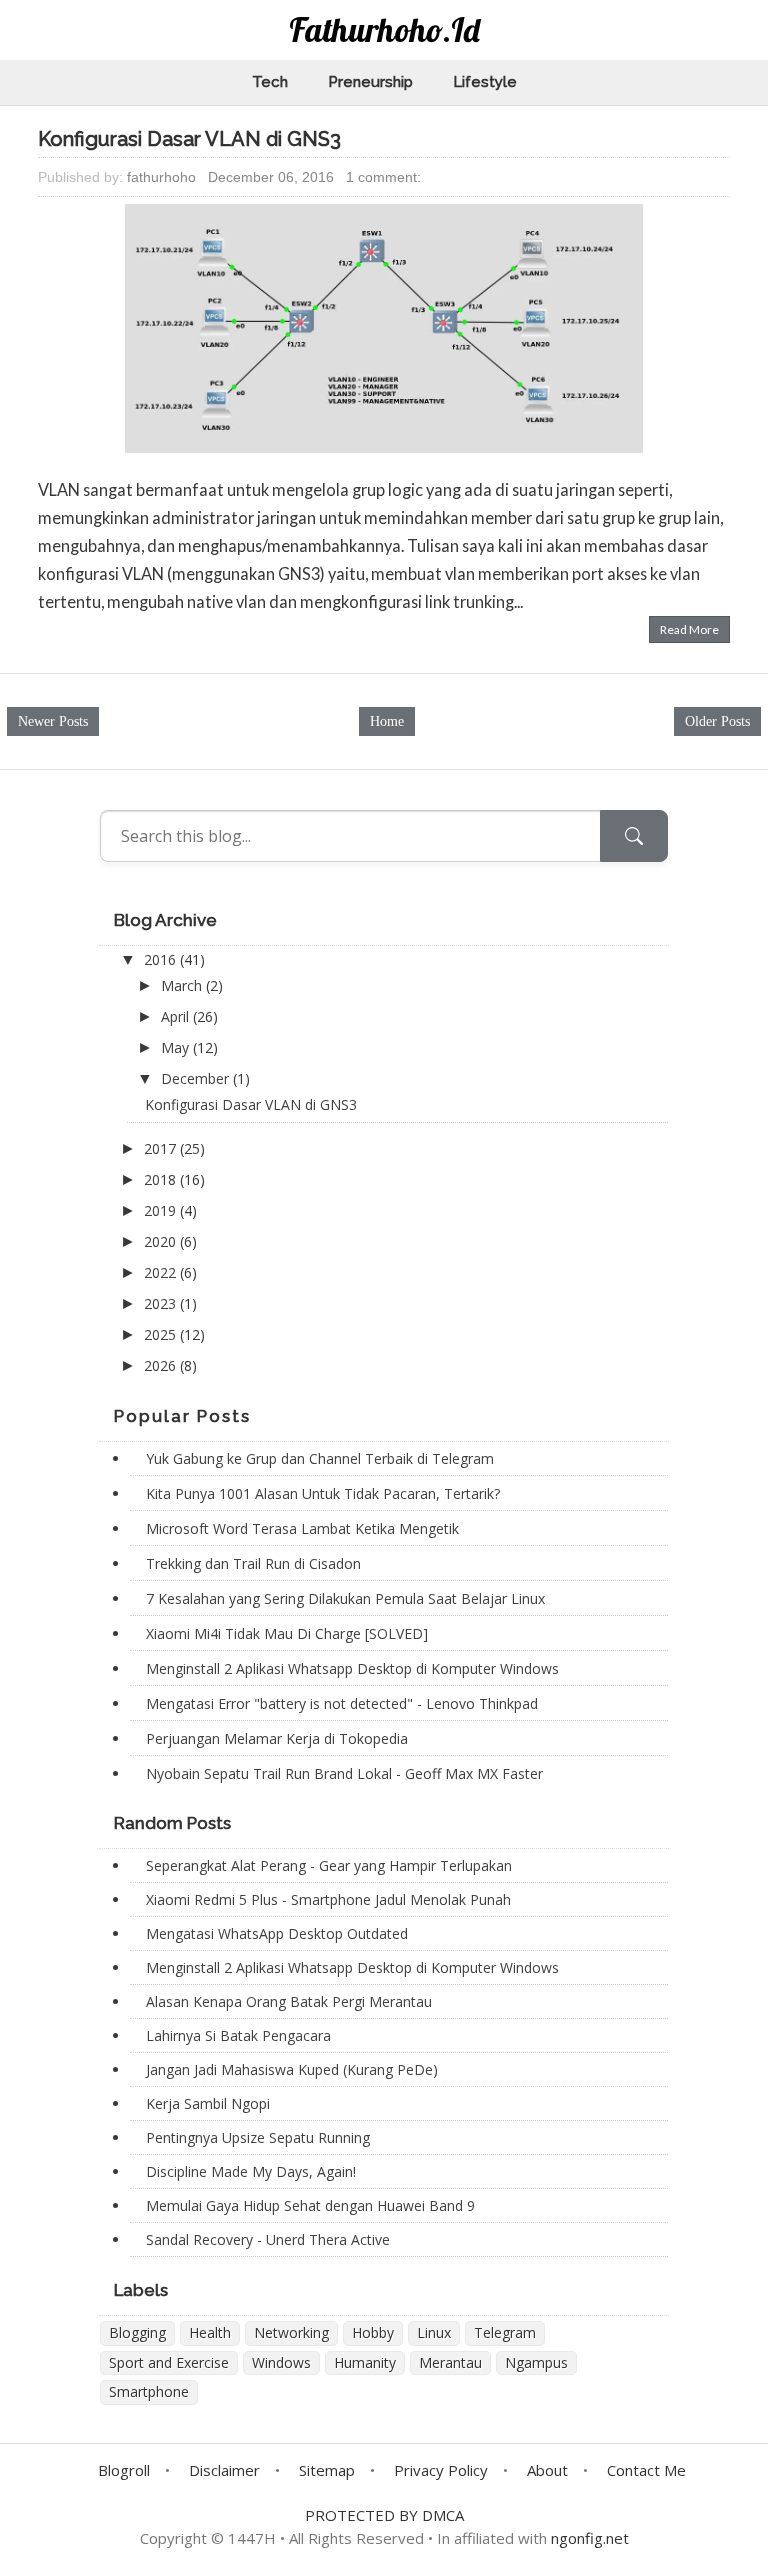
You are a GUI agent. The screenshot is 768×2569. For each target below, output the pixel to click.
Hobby (373, 2332)
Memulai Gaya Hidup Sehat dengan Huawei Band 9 (310, 2205)
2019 (162, 1210)
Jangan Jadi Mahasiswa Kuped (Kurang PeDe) (292, 2069)
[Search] (634, 836)
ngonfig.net (590, 2538)
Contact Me (646, 2470)
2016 (162, 959)
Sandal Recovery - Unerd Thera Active (268, 2239)
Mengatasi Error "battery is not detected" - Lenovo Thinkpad (342, 1703)
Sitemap (327, 2470)
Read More (689, 629)
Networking (291, 2332)
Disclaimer (224, 2470)
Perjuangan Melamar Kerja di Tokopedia (277, 1738)
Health (210, 2332)
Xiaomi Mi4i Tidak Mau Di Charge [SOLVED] (287, 1633)
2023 (162, 1303)
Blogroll (124, 2470)
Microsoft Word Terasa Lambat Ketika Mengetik (302, 1528)
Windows (281, 2362)
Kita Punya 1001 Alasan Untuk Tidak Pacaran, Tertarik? (323, 1493)
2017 (162, 1148)
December (197, 1078)
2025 (162, 1334)
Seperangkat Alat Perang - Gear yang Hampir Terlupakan (329, 1865)
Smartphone (149, 2391)
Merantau (450, 2362)
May (177, 1047)
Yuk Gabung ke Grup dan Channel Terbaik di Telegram (320, 1458)
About (547, 2470)
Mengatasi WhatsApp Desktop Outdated (277, 1933)
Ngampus (536, 2362)
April (177, 1016)
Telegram (505, 2332)
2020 (162, 1241)
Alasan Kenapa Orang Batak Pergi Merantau (289, 2001)
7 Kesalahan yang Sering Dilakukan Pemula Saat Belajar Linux (345, 1598)
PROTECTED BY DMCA (384, 2515)
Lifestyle (485, 82)
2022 (162, 1272)
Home (387, 721)
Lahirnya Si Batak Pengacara (238, 2035)
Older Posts (717, 721)
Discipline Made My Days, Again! (251, 2171)
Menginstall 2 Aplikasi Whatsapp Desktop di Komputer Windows (352, 1668)
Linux (434, 2332)
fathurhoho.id (384, 29)
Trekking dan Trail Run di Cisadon (253, 1563)
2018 (162, 1179)
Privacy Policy (441, 2470)
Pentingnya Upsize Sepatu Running (258, 2137)
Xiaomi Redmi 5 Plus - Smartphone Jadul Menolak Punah (328, 1899)
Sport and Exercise (169, 2362)
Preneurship (370, 82)
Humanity (365, 2362)
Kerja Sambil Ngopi (208, 2103)
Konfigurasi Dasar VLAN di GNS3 (189, 139)
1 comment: (383, 177)
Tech (270, 82)
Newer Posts (53, 721)
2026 (162, 1365)
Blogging (137, 2332)
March (183, 985)
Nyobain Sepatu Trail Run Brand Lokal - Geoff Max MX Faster (344, 1773)
